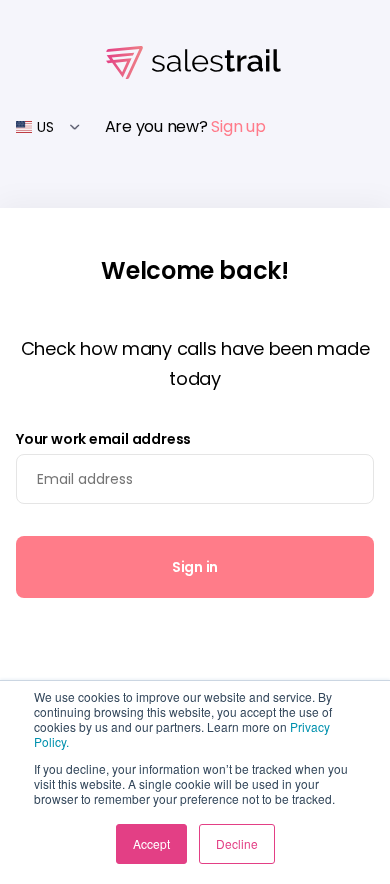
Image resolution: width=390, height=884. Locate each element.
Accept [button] (151, 843)
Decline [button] (237, 843)
